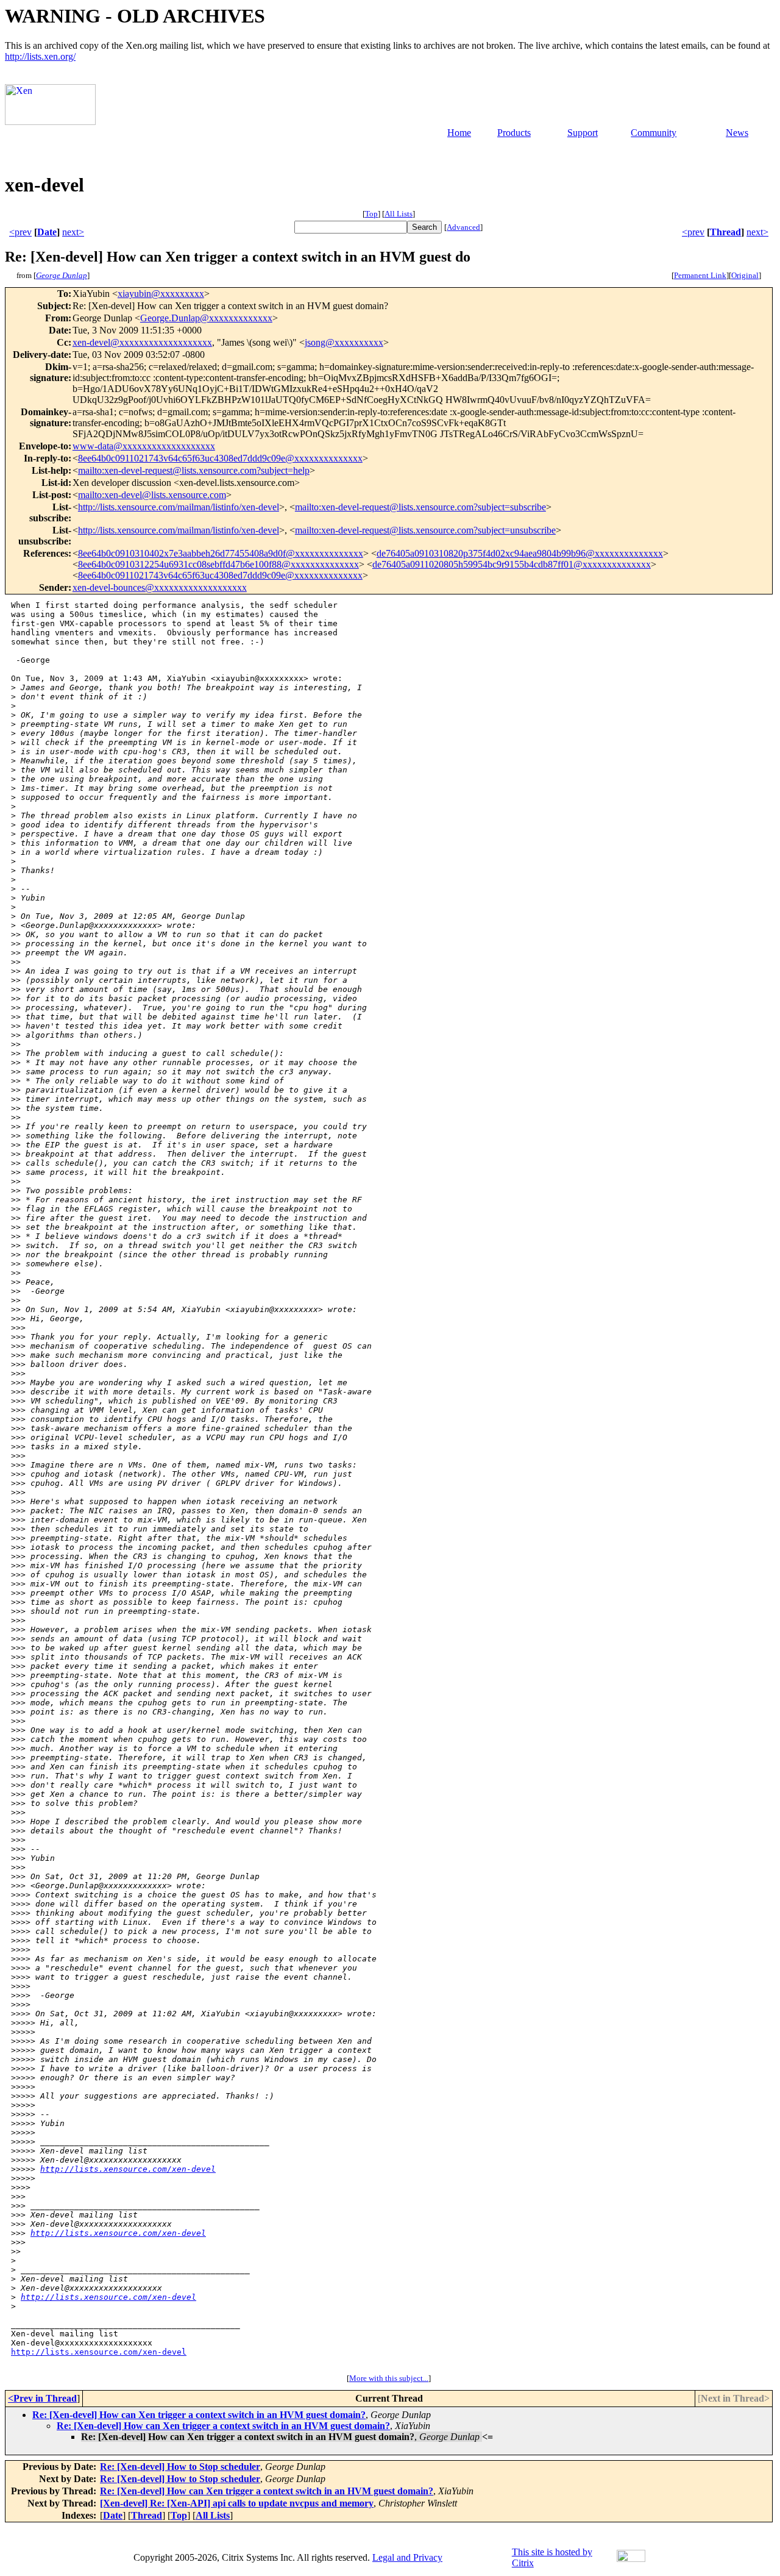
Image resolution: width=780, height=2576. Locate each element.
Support (583, 133)
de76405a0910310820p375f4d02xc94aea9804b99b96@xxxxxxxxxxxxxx (520, 553)
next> (73, 232)
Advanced (463, 227)
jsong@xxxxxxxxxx (344, 342)
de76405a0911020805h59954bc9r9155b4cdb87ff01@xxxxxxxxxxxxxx (512, 564)
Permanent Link (700, 275)
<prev (20, 232)
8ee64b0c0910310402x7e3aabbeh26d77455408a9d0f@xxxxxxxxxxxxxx (221, 553)
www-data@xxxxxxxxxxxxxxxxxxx (144, 446)
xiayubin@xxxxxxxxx (161, 294)
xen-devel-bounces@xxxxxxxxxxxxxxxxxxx (160, 587)
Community (654, 133)
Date (47, 232)
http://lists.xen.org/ (40, 56)
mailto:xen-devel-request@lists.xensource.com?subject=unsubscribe (425, 530)
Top (371, 214)
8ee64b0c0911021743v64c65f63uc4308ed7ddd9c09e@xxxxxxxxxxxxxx (220, 458)
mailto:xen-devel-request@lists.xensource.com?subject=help (194, 470)
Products (514, 133)
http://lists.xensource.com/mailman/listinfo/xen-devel (179, 507)
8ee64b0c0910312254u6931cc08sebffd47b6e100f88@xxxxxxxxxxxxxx (218, 564)
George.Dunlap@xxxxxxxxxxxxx (206, 318)
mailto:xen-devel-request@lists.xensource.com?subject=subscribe (420, 507)
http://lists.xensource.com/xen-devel (128, 2169)
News (737, 133)
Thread (725, 232)
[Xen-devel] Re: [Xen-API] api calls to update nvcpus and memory (237, 2503)
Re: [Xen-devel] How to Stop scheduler (180, 2467)
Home (459, 133)
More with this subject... (389, 2378)
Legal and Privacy (407, 2557)
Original (745, 275)
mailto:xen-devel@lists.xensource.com (152, 495)
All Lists (399, 214)
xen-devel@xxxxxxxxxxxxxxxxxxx (142, 342)
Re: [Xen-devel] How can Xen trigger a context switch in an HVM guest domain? (199, 2415)
